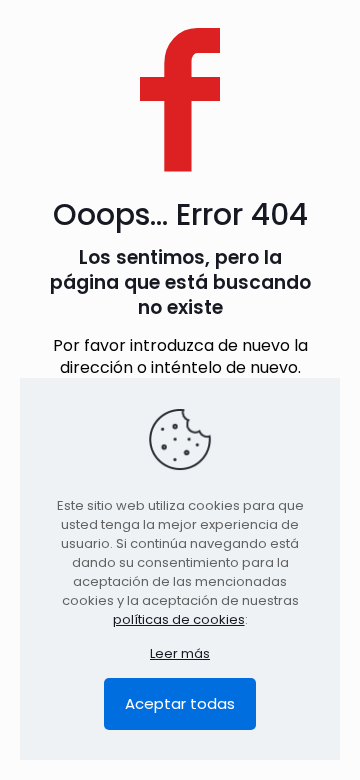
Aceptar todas (180, 703)
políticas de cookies (179, 619)
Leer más (180, 653)
